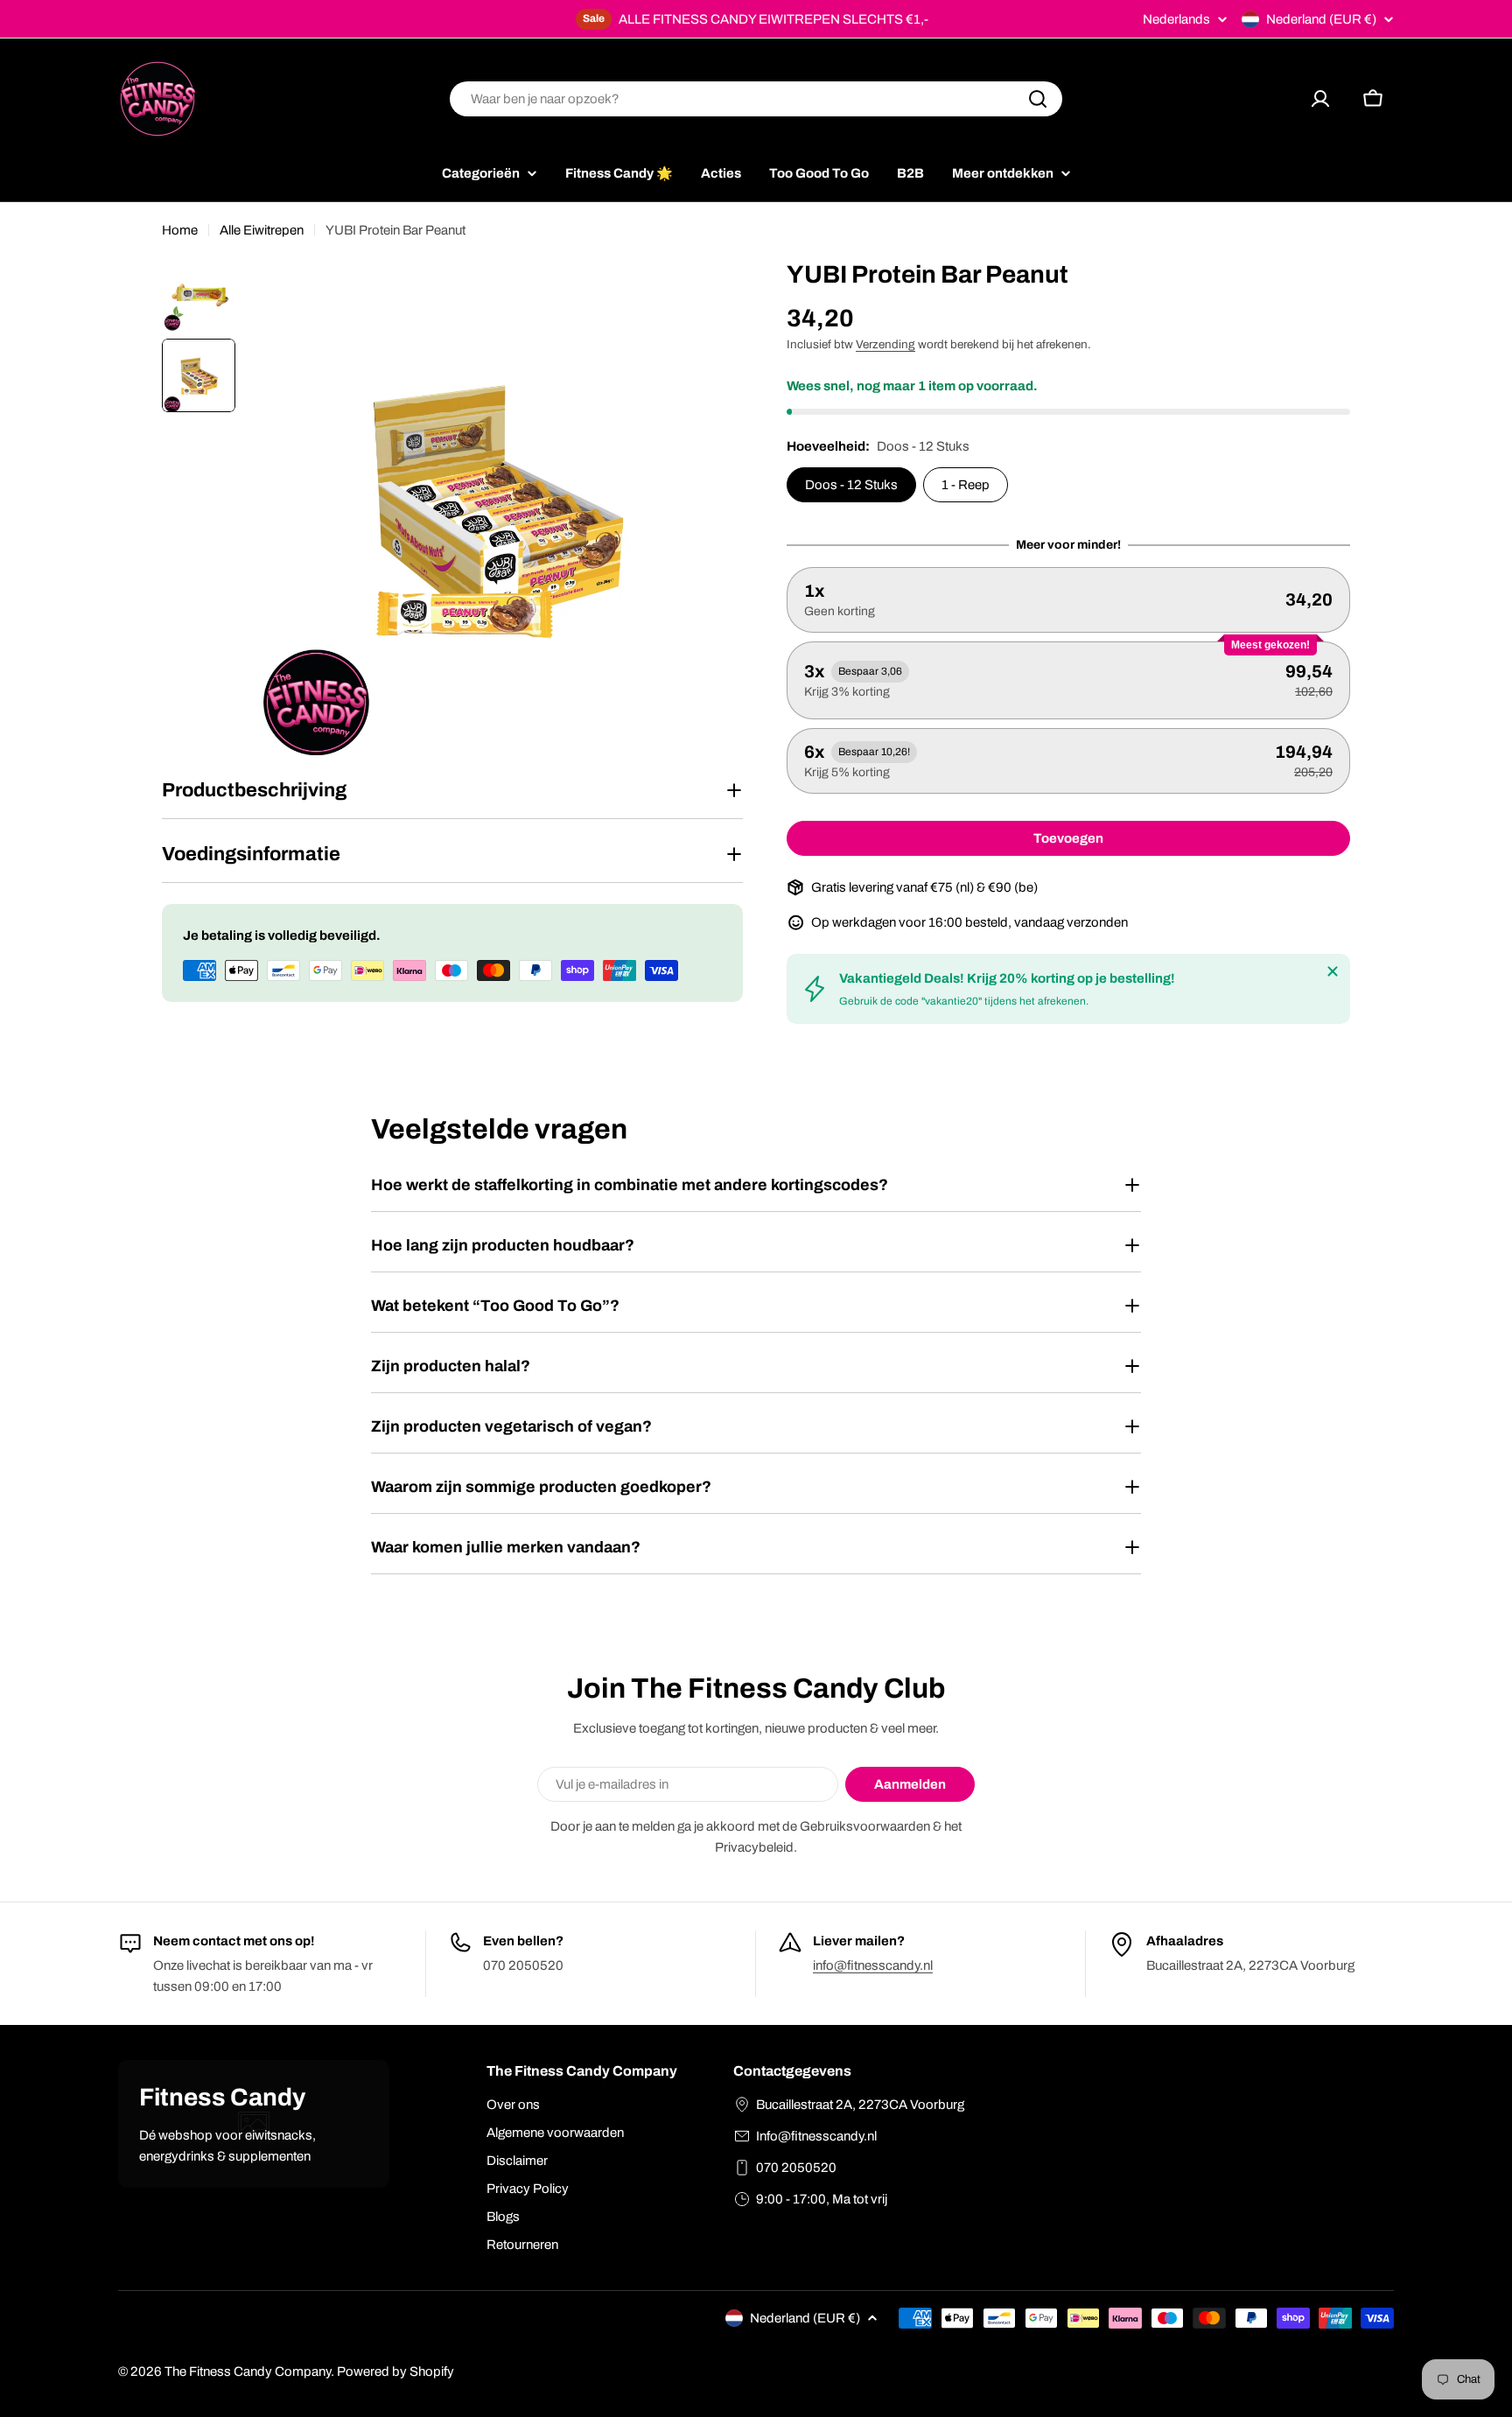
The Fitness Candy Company (248, 2371)
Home (180, 230)
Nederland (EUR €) (1321, 19)
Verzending (885, 344)
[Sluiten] (1333, 971)
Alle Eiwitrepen (262, 230)
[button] (1068, 600)
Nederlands (1176, 20)
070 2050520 (796, 2168)
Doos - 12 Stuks (851, 485)
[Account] (1320, 99)
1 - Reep (966, 485)
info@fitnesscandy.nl (873, 1965)
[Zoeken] (1038, 99)
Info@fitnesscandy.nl (816, 2136)
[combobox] (756, 99)
